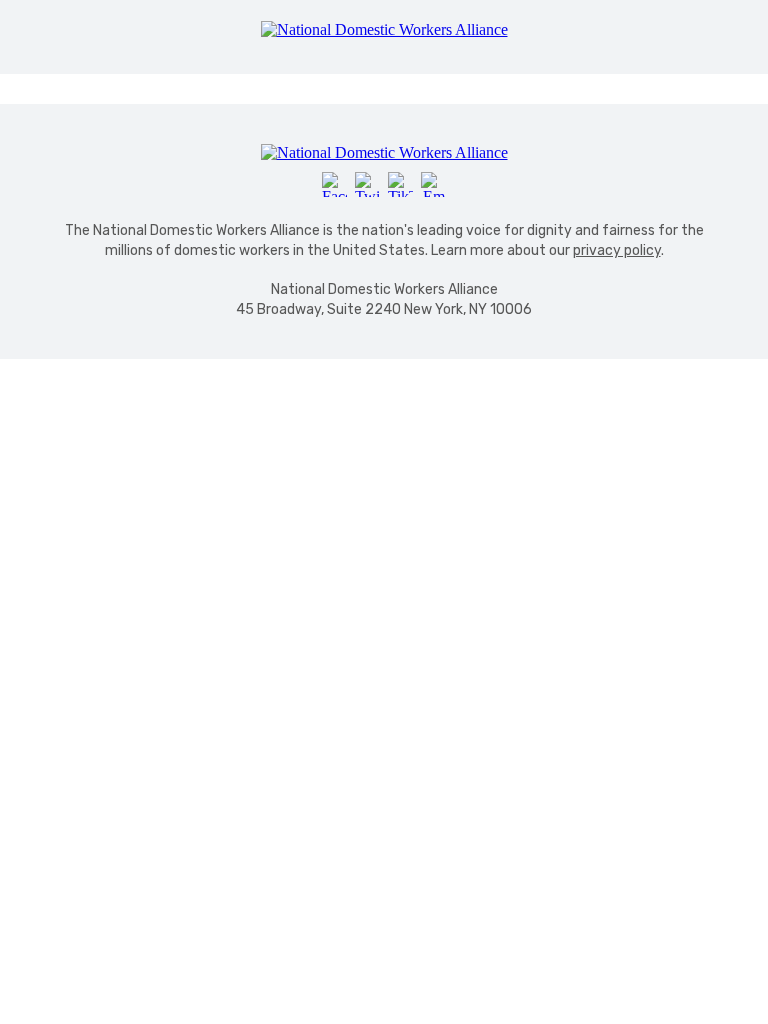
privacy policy (617, 250)
